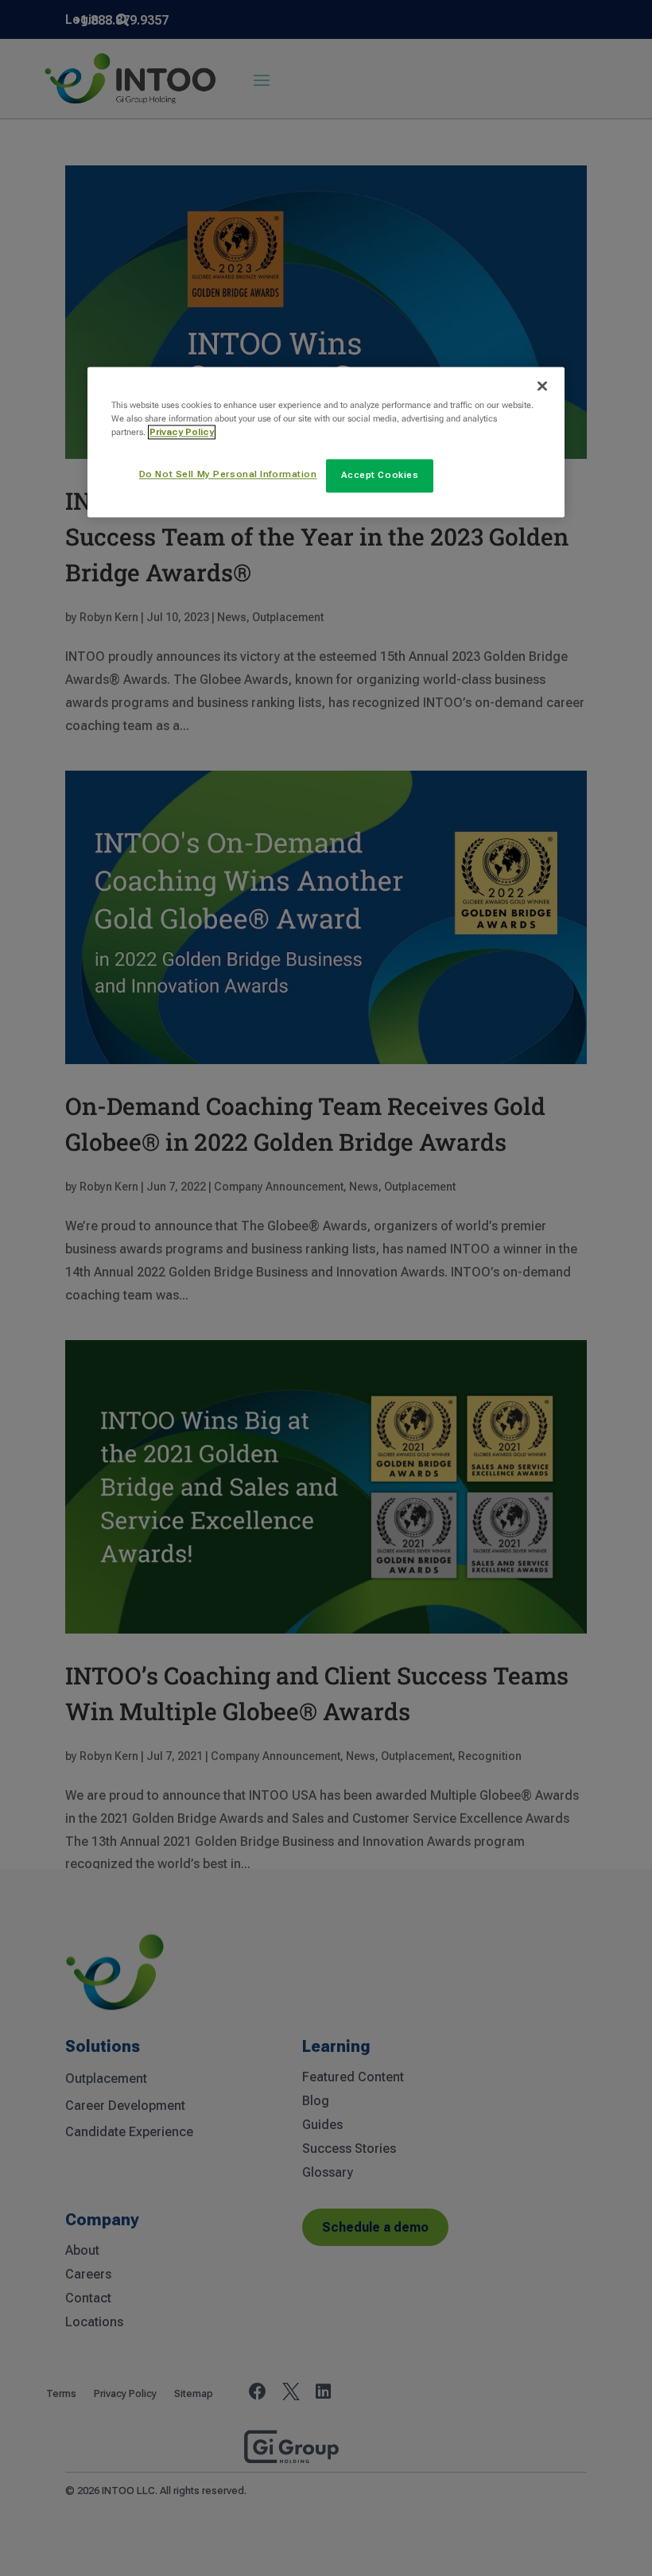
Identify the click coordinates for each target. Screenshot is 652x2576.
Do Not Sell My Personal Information (228, 474)
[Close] (542, 386)
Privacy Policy (182, 432)
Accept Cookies (380, 475)
